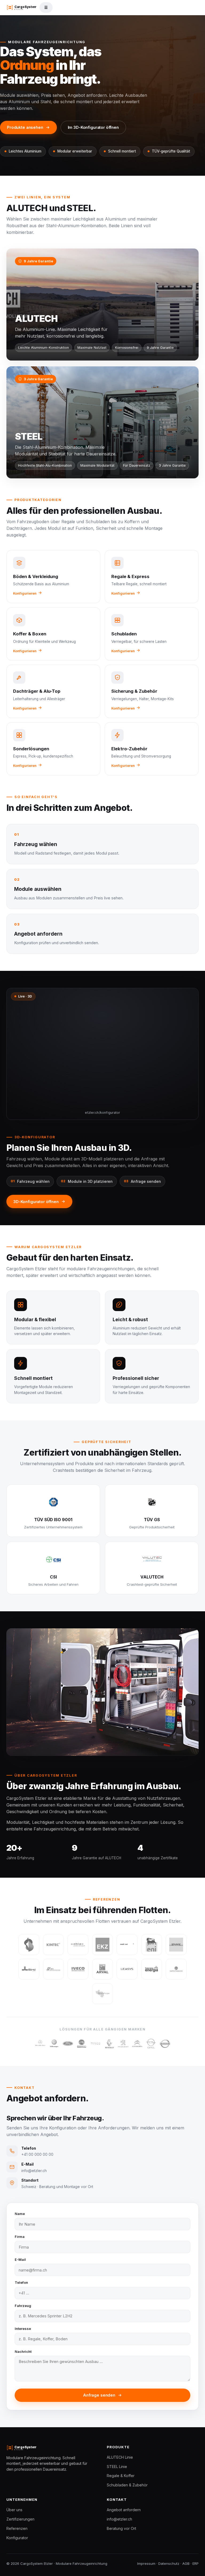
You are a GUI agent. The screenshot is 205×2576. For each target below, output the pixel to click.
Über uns (14, 2510)
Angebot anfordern (124, 2510)
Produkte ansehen (25, 127)
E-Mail (20, 2259)
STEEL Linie (117, 2467)
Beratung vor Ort (121, 2528)
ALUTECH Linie (120, 2457)
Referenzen (17, 2528)
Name (20, 2214)
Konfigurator (17, 2538)
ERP (196, 2563)
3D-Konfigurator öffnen (36, 1202)
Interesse (23, 2329)
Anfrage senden (99, 2395)
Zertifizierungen (20, 2519)
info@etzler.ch (119, 2519)
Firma (20, 2237)
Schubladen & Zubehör (127, 2485)
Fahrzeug (23, 2306)
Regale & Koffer (121, 2476)
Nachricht (23, 2351)
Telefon (21, 2282)
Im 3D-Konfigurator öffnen (93, 127)
